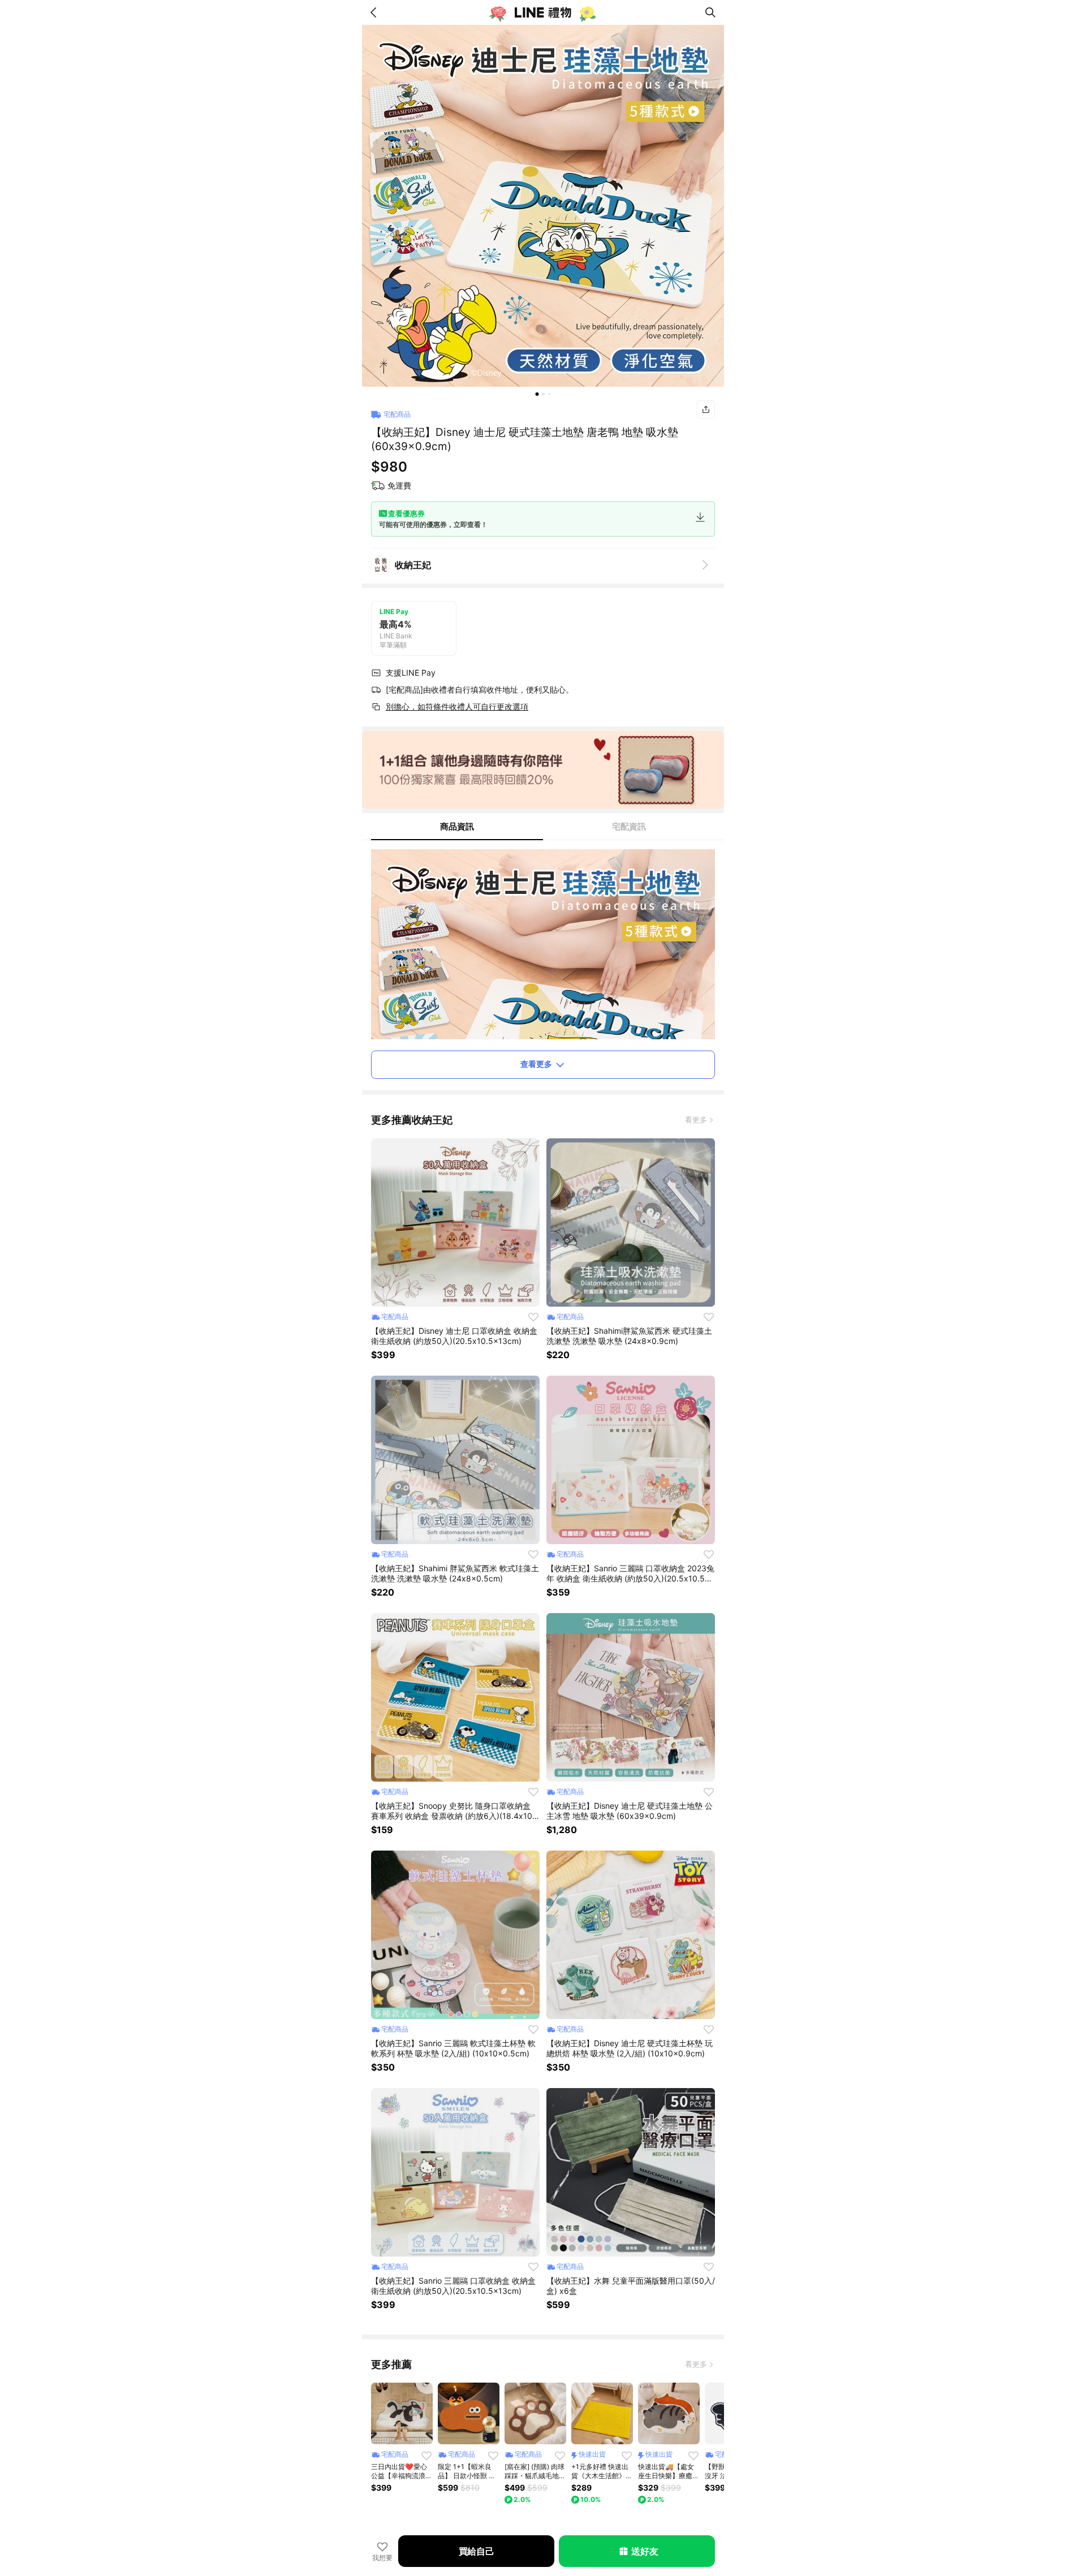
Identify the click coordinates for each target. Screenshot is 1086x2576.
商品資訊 (457, 826)
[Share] (706, 409)
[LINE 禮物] (543, 12)
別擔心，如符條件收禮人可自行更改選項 (457, 706)
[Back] (376, 12)
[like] (533, 1317)
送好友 (645, 2551)
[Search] (710, 12)
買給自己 (477, 2551)
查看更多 (536, 1064)
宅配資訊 (629, 826)
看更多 (696, 1120)
